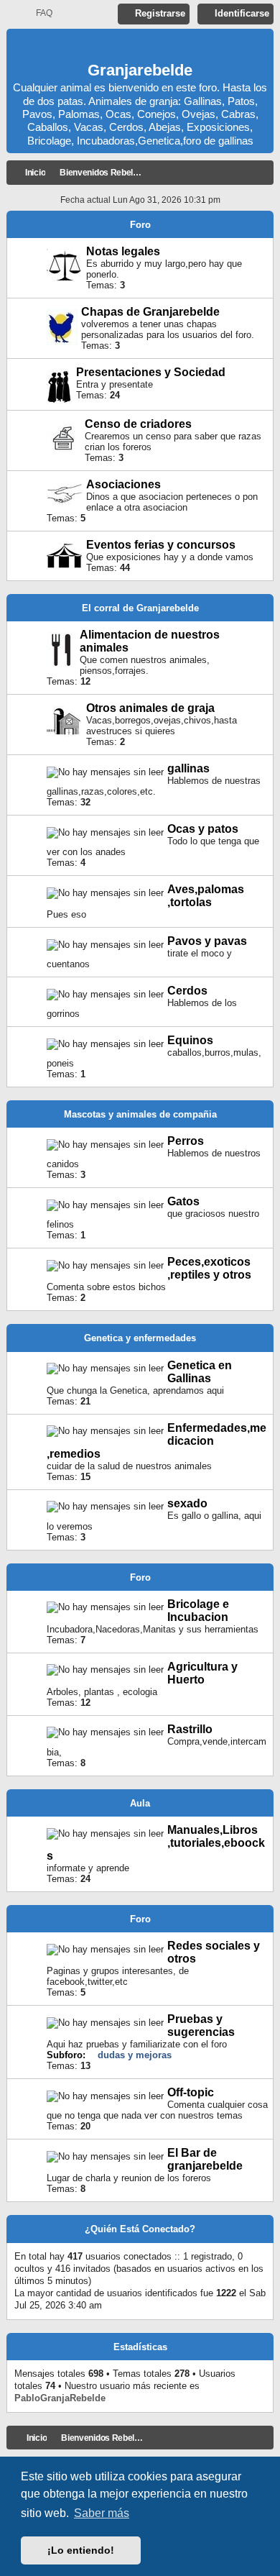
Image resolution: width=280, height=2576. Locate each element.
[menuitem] (38, 13)
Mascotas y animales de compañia (140, 1114)
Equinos (190, 1040)
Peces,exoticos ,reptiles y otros (209, 1268)
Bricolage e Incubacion (198, 1611)
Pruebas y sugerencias (201, 2025)
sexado (187, 1503)
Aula (140, 1803)
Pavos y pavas (207, 941)
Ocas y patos (203, 829)
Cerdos (187, 991)
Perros (186, 1141)
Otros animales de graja (150, 708)
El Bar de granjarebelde (205, 2159)
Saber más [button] (102, 2513)
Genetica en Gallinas (200, 1372)
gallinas (188, 768)
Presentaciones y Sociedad (151, 372)
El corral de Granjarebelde (140, 608)
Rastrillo (190, 1729)
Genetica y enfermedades (140, 1338)
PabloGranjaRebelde (60, 2398)
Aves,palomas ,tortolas (206, 896)
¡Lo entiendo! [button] (81, 2550)
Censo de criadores (138, 424)
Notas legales (123, 251)
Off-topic (191, 2092)
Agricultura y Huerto (202, 1673)
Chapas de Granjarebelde (150, 312)
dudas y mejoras (135, 2055)
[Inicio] (140, 47)
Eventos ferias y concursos (161, 545)
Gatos (183, 1201)
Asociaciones (123, 484)
